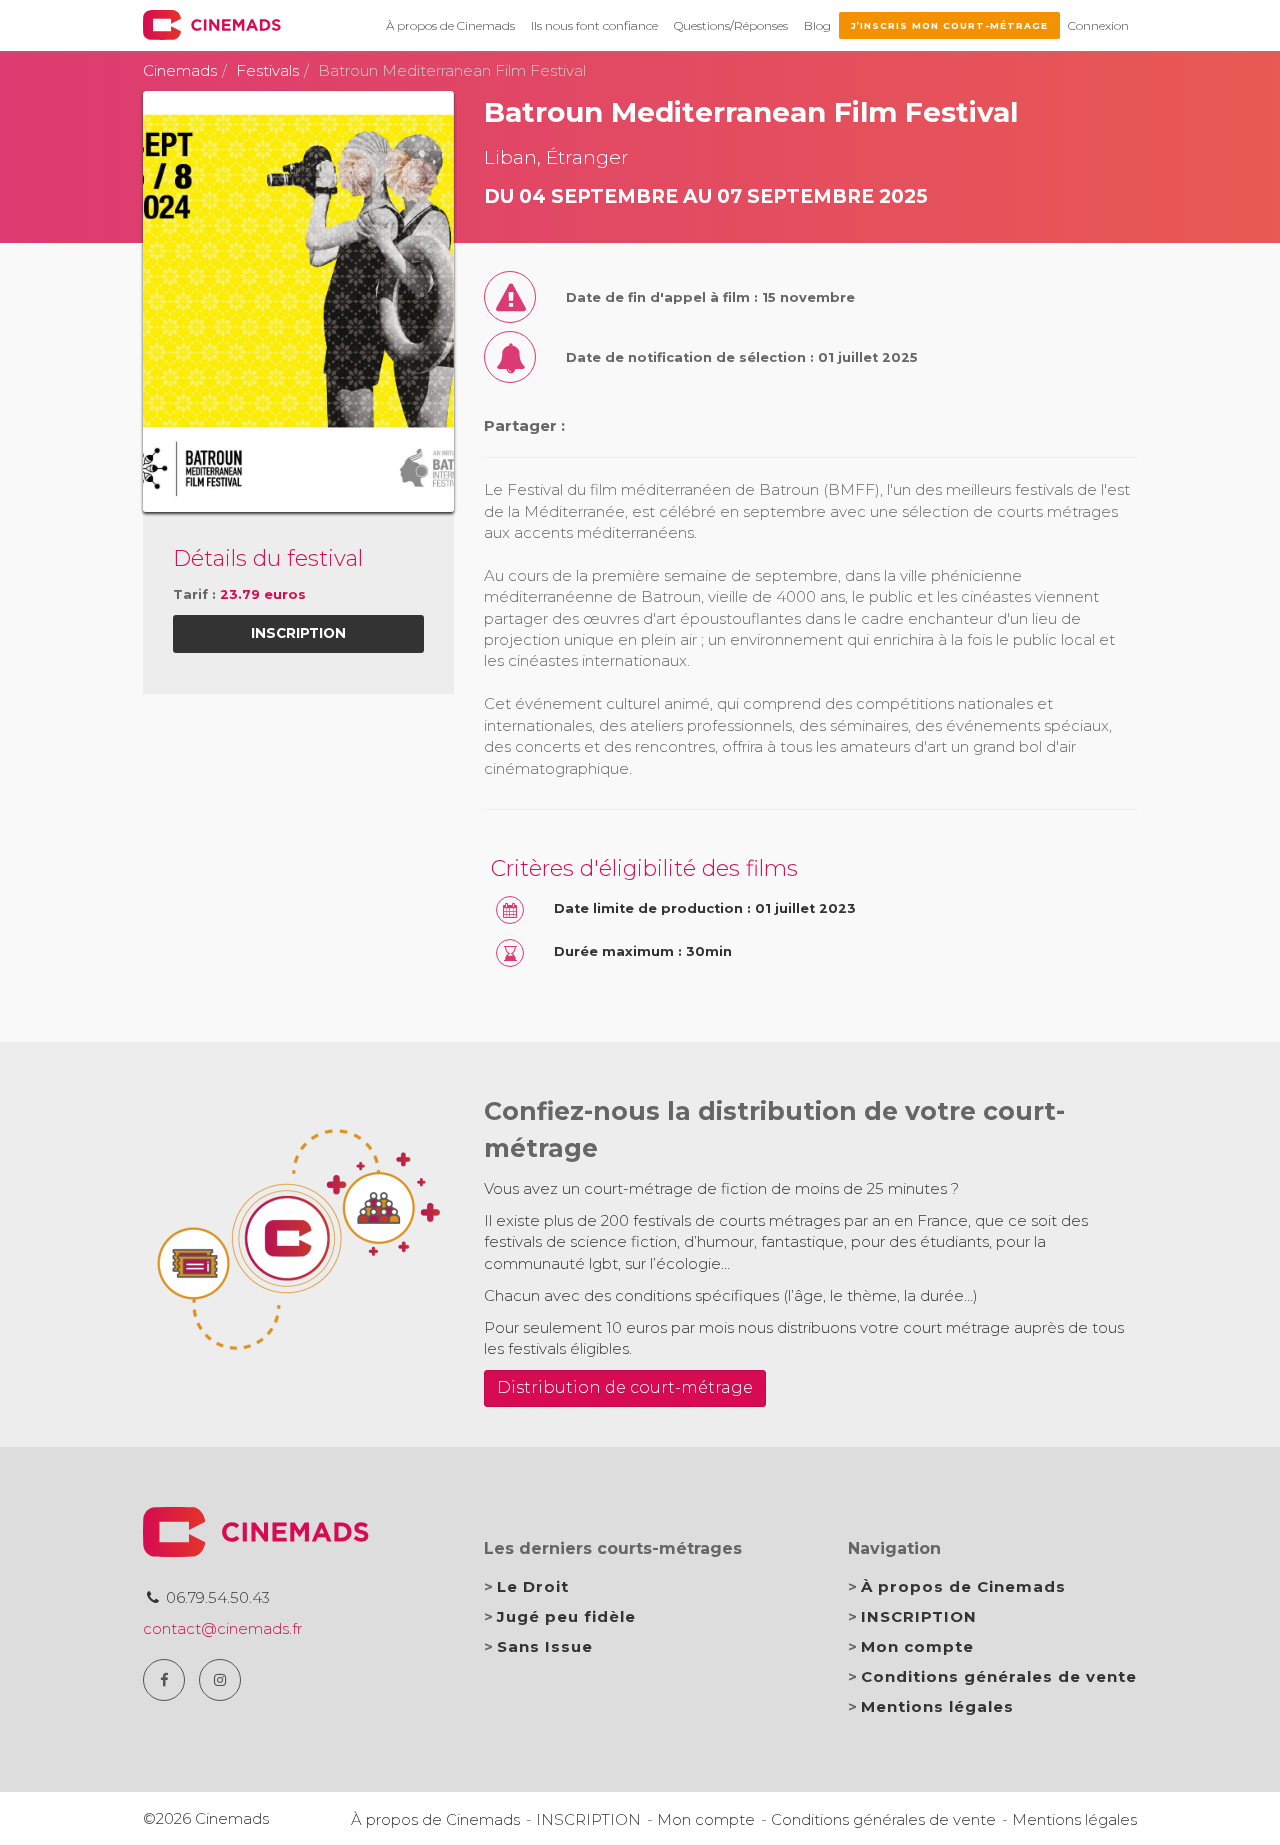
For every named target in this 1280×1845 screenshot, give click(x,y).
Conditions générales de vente (999, 1676)
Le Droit (533, 1586)
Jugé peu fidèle (566, 1616)
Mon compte (917, 1646)
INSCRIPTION (919, 1616)
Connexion (1098, 25)
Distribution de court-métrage (625, 1387)
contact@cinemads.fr (222, 1628)
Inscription (298, 633)
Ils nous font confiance (594, 25)
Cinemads (180, 70)
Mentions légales (937, 1706)
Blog (817, 25)
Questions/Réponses (731, 25)
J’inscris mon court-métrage (949, 25)
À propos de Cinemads (450, 25)
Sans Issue (545, 1646)
